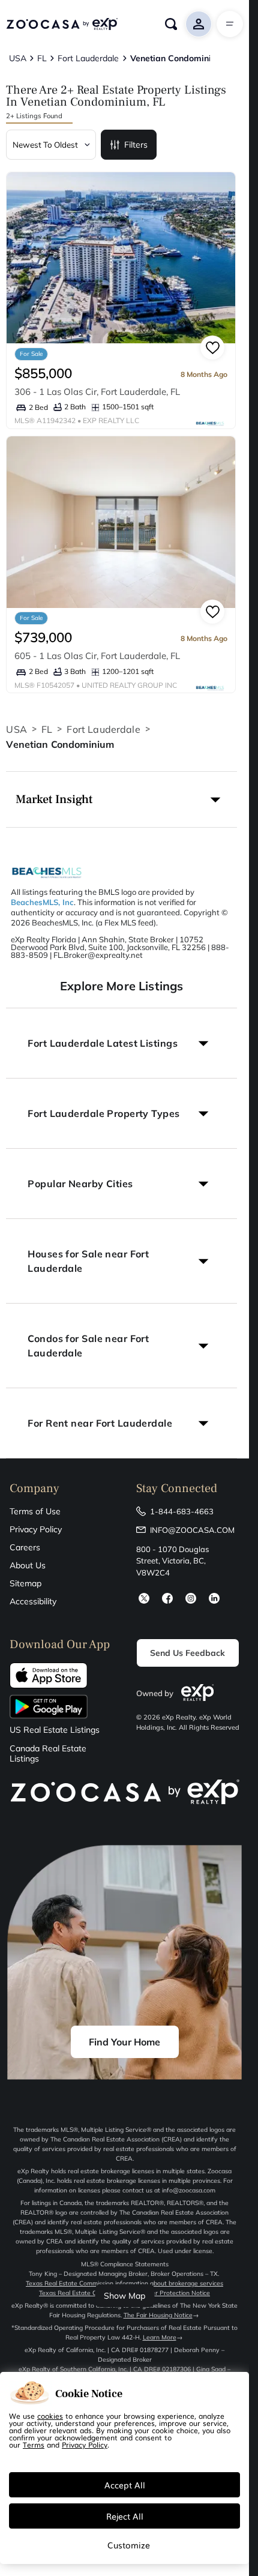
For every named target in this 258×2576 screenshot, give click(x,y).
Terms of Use (35, 1511)
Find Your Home (124, 2042)
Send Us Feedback (187, 1653)
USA (16, 729)
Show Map (124, 2296)
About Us (28, 1565)
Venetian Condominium (60, 744)
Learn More (160, 2337)
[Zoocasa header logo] (62, 24)
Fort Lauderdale (103, 729)
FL (47, 729)
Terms (34, 2445)
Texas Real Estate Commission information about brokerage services (124, 2283)
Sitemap (25, 1583)
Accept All (125, 2485)
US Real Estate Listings (55, 1730)
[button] (121, 799)
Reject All (125, 2516)
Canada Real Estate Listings (48, 1754)
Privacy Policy (36, 1529)
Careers (25, 1547)
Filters (136, 145)
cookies (50, 2416)
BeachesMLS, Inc (42, 902)
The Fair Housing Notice (158, 2315)
